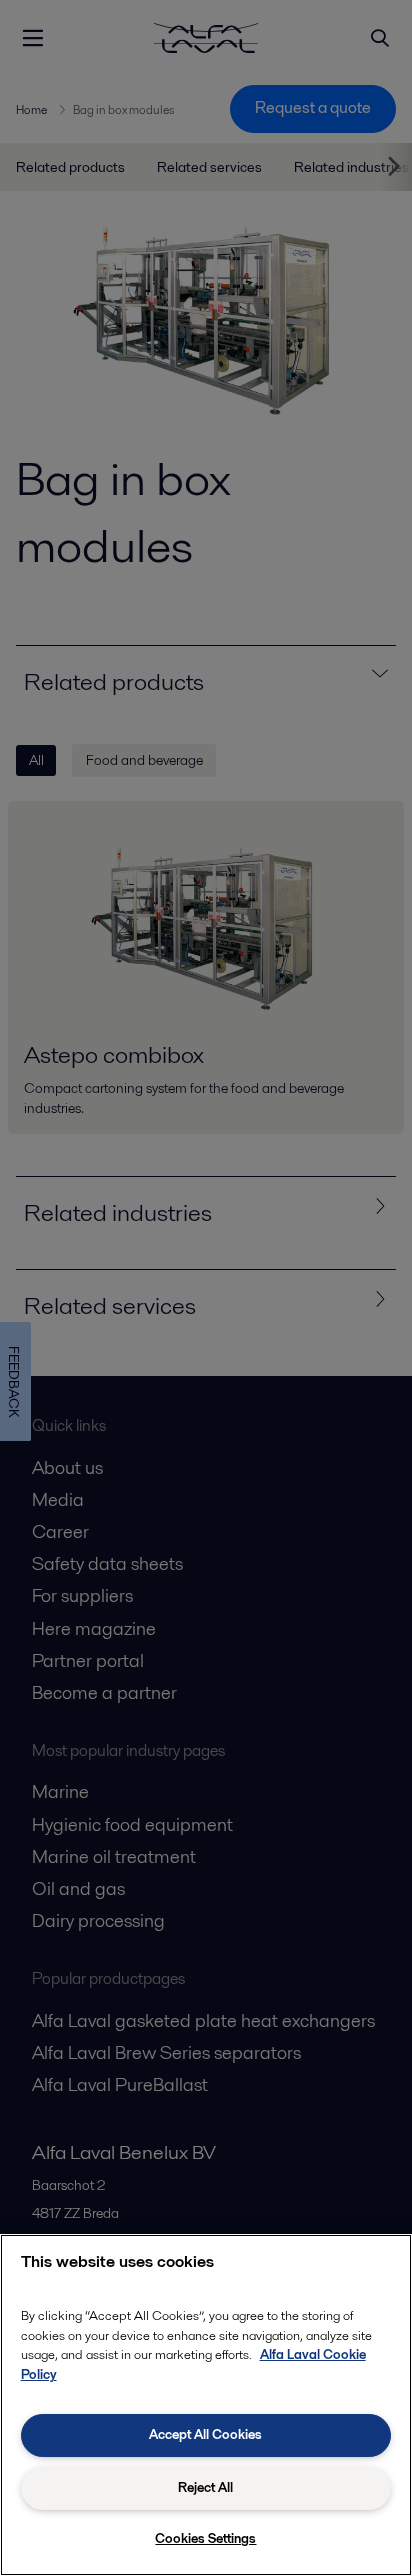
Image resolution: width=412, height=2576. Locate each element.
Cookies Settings (205, 2538)
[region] (206, 2405)
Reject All (205, 2487)
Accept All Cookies (205, 2434)
